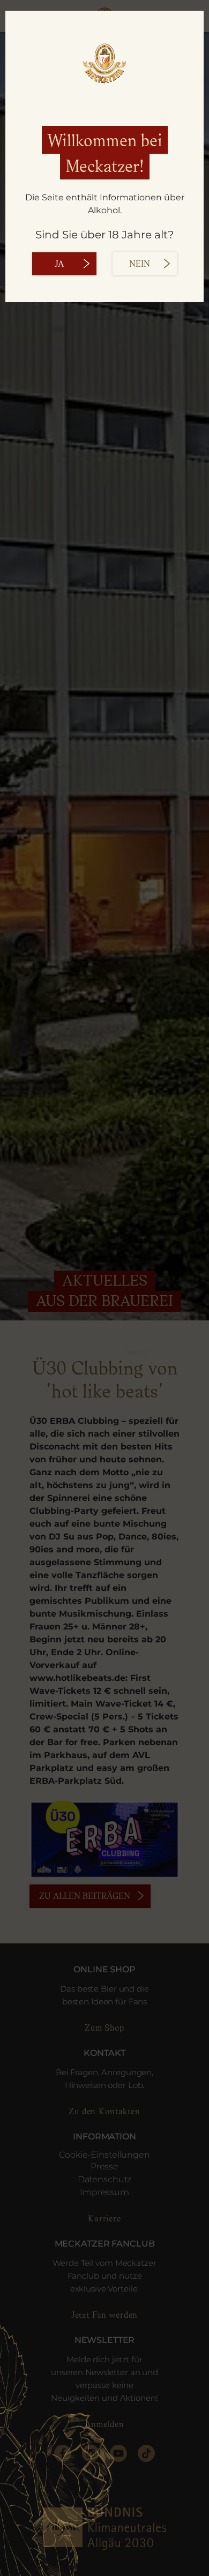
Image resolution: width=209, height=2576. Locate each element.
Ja (59, 264)
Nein (140, 264)
